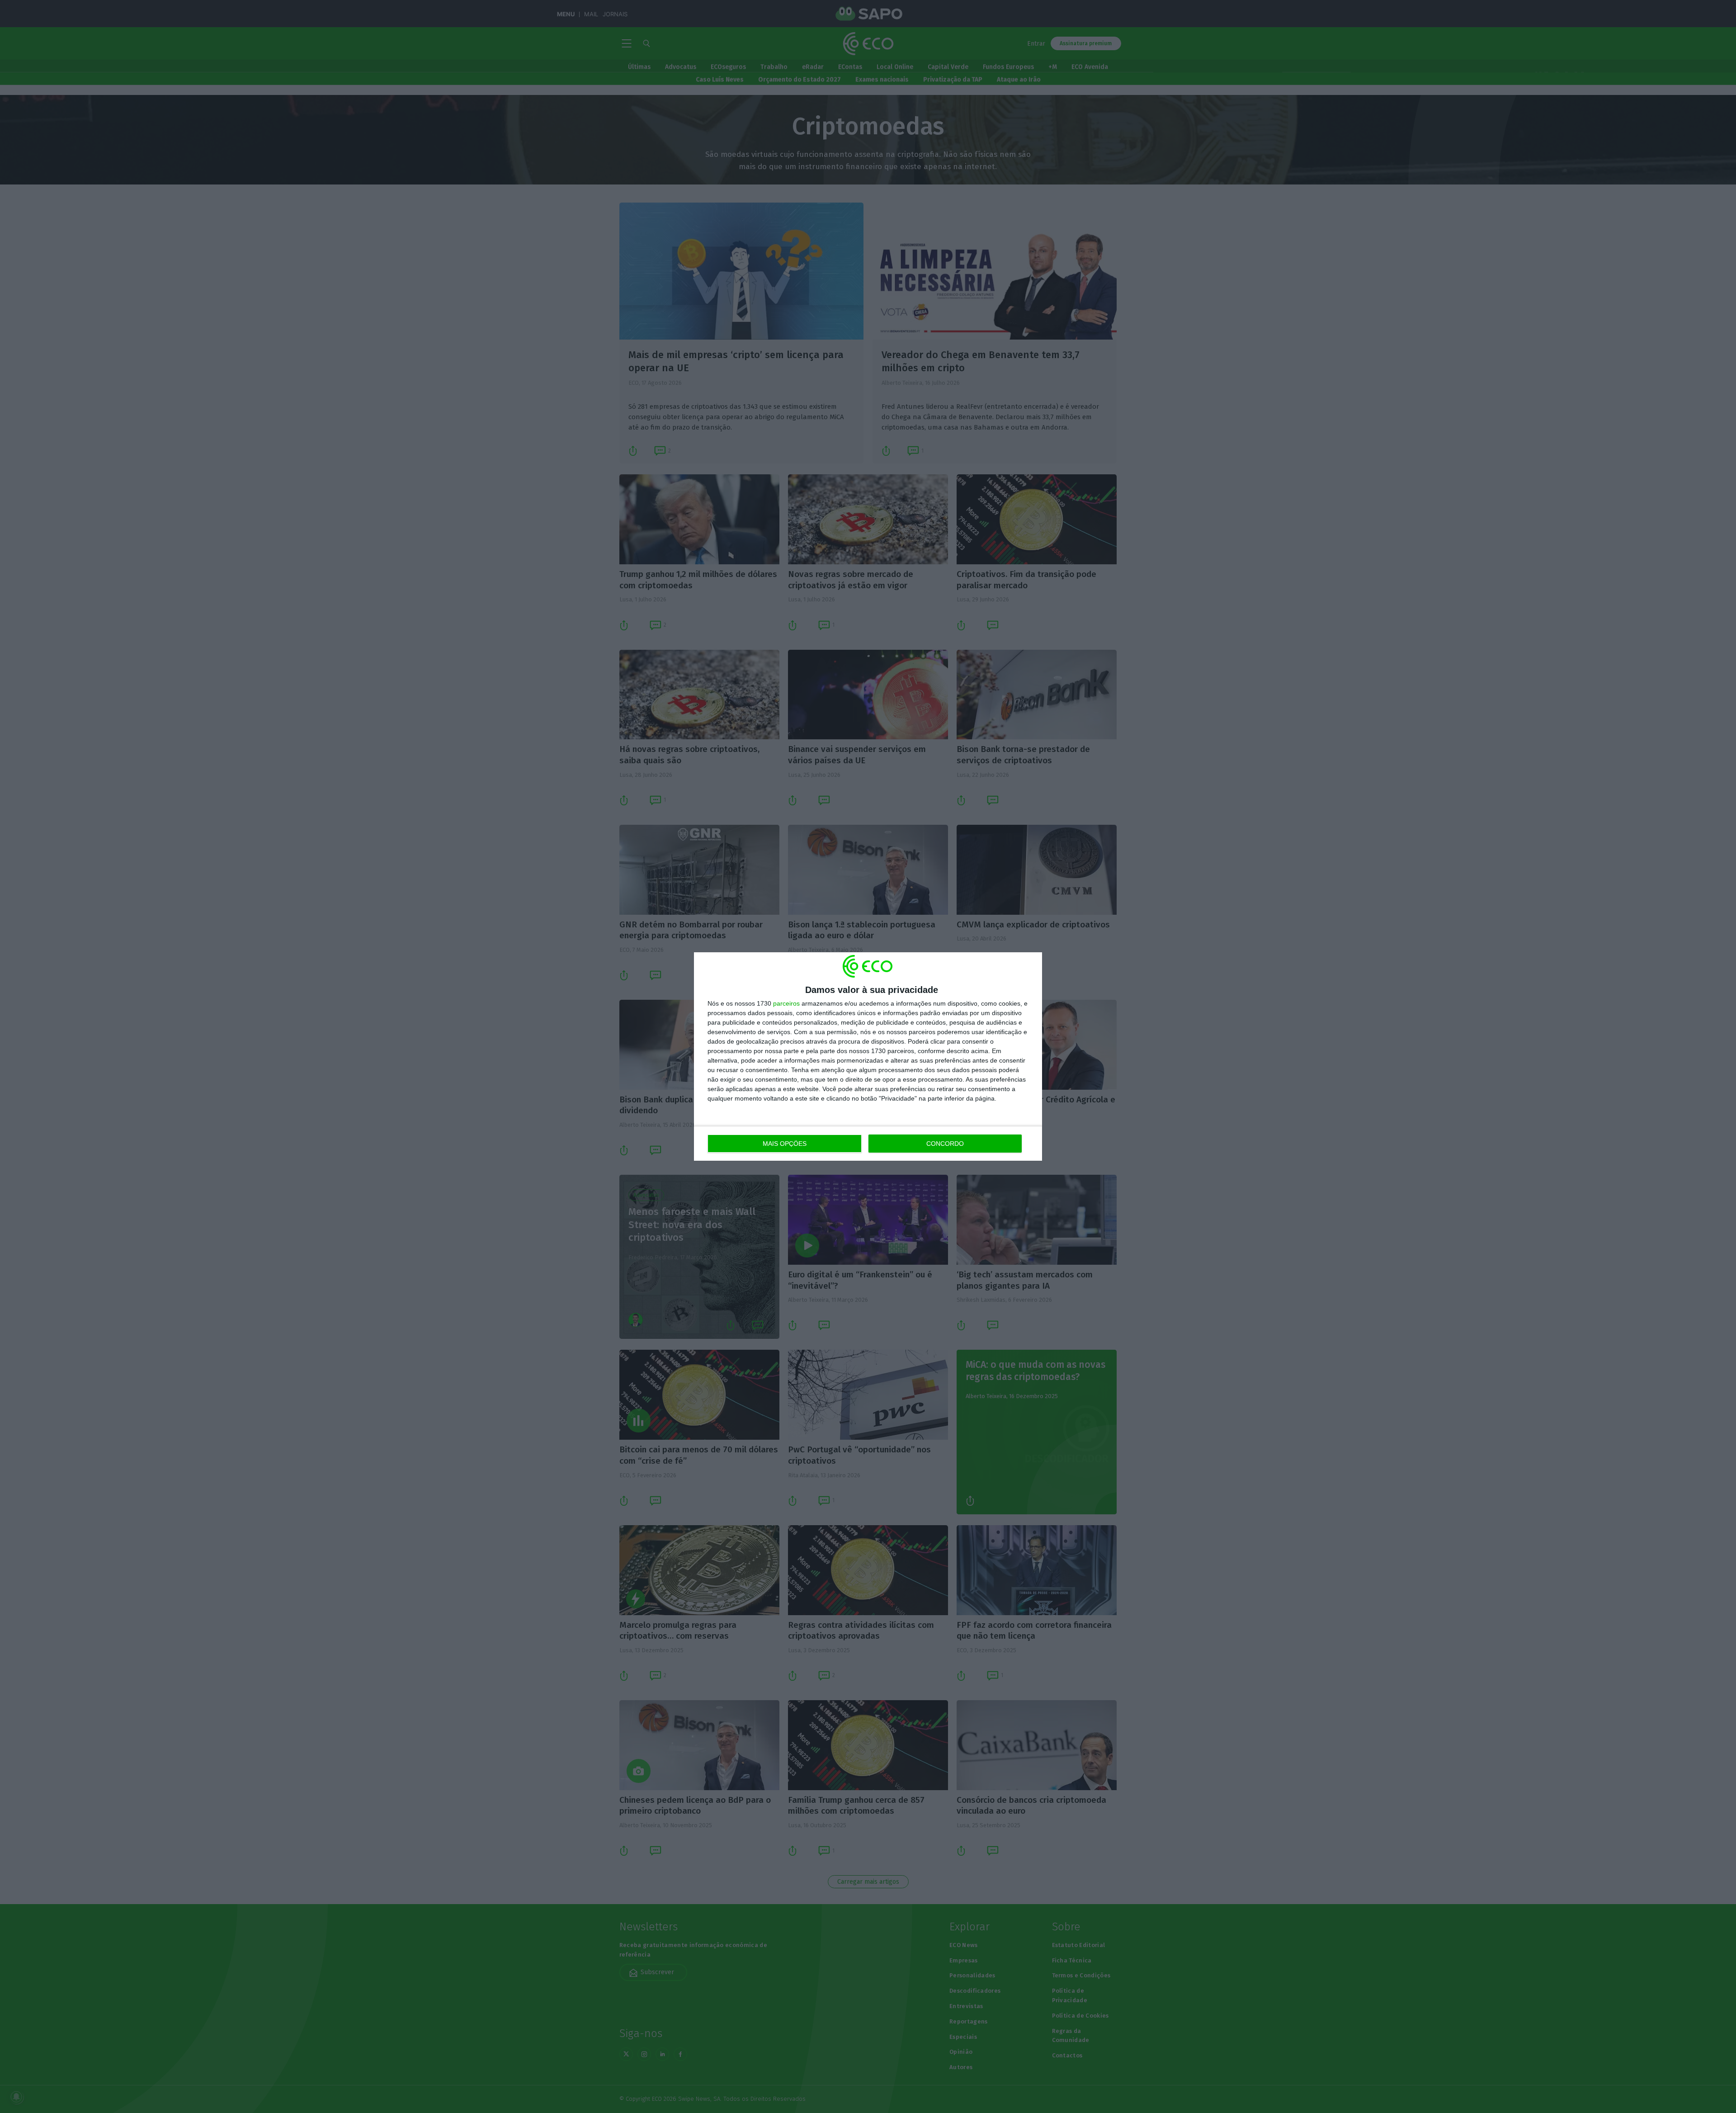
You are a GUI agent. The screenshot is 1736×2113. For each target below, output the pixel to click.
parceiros (786, 1003)
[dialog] (868, 1056)
